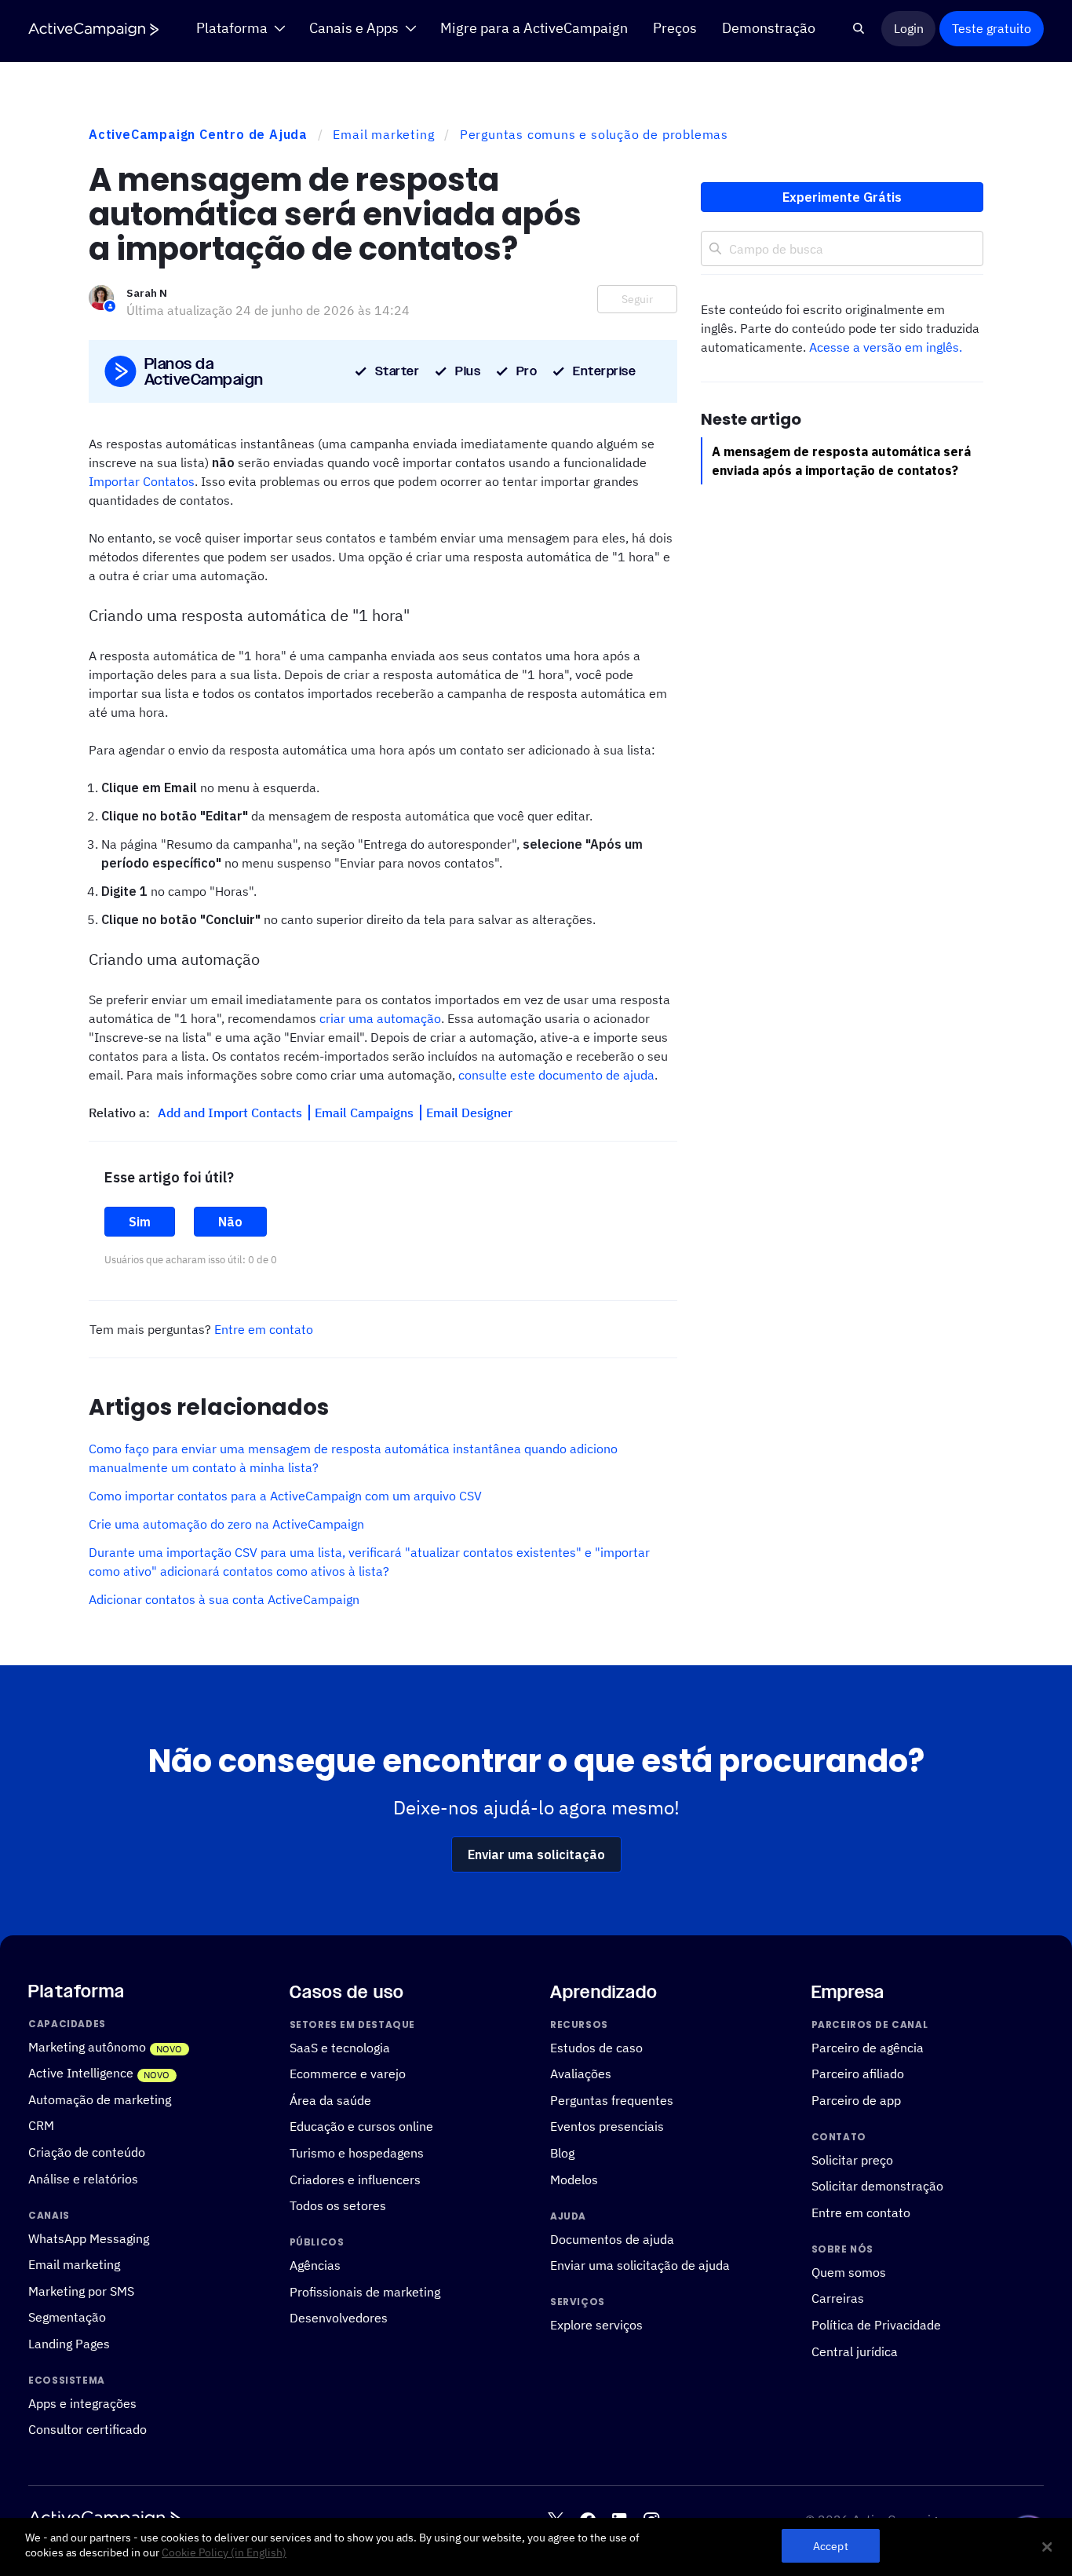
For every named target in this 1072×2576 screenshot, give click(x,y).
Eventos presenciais (607, 2126)
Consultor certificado (88, 2429)
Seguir (637, 299)
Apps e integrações (82, 2403)
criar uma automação (380, 1018)
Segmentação (67, 2317)
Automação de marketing (100, 2099)
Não (230, 1222)
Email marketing (383, 134)
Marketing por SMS (81, 2291)
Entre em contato (264, 1329)
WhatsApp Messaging (89, 2237)
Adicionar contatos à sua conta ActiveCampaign (224, 1599)
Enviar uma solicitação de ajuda (640, 2265)
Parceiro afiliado (858, 2073)
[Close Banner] (1047, 2547)
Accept (831, 2547)
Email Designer (469, 1113)
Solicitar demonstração (877, 2185)
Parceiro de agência (868, 2047)
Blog (562, 2152)
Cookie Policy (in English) (224, 2553)
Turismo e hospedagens (357, 2152)
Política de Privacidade (876, 2324)
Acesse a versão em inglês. (886, 347)
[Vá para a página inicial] (93, 29)
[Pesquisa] (859, 28)
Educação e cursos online (361, 2126)
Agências (315, 2265)
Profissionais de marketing (365, 2291)
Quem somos (849, 2272)
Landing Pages (69, 2343)
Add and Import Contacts (232, 1113)
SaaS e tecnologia (340, 2047)
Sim (140, 1222)
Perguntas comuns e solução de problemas (594, 134)
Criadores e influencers (355, 2179)
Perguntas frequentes (612, 2100)
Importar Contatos (142, 481)
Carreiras (838, 2298)
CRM (41, 2125)
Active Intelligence (81, 2072)
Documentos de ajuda (612, 2238)
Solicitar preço (852, 2159)
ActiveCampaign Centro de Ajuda (198, 134)
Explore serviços (596, 2324)
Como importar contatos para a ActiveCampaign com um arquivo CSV (285, 1496)
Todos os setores (338, 2205)
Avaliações (581, 2073)
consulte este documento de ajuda (556, 1075)
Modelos (574, 2179)
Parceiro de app (856, 2100)
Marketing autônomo (87, 2046)
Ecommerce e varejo (348, 2073)
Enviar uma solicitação (536, 1854)
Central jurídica (855, 2351)
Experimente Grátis (842, 197)
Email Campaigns (366, 1113)
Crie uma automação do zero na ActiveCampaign (226, 1524)
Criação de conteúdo (87, 2152)
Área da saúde (330, 2100)
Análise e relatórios (83, 2178)
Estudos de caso (596, 2047)
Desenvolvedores (339, 2317)
